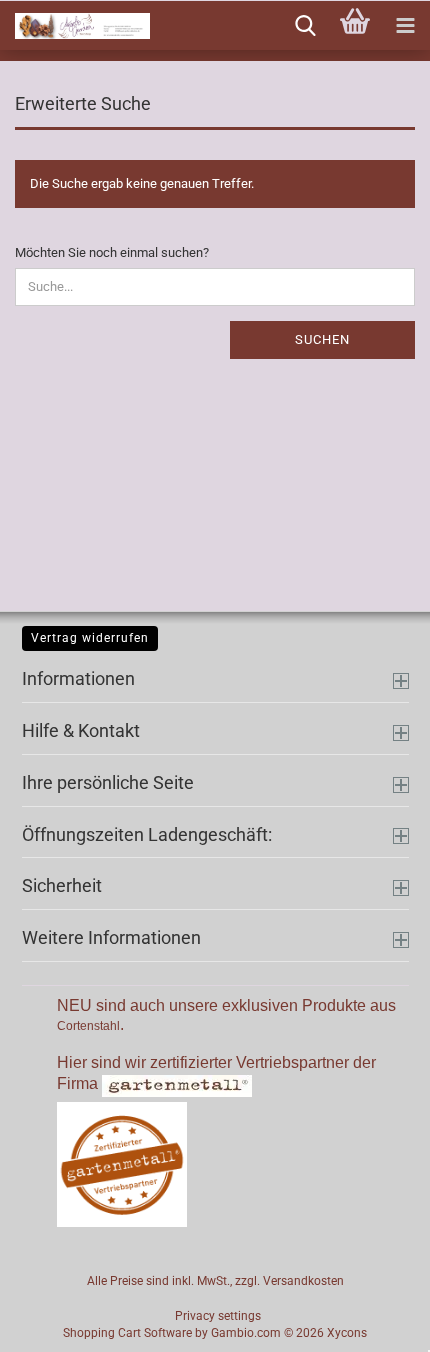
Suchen (322, 339)
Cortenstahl (88, 1026)
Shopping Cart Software (127, 1333)
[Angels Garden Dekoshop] (75, 26)
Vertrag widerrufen (90, 638)
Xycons (347, 1333)
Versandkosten (303, 1281)
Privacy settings (218, 1316)
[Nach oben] (375, 1322)
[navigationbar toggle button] (405, 26)
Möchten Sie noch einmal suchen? (112, 252)
